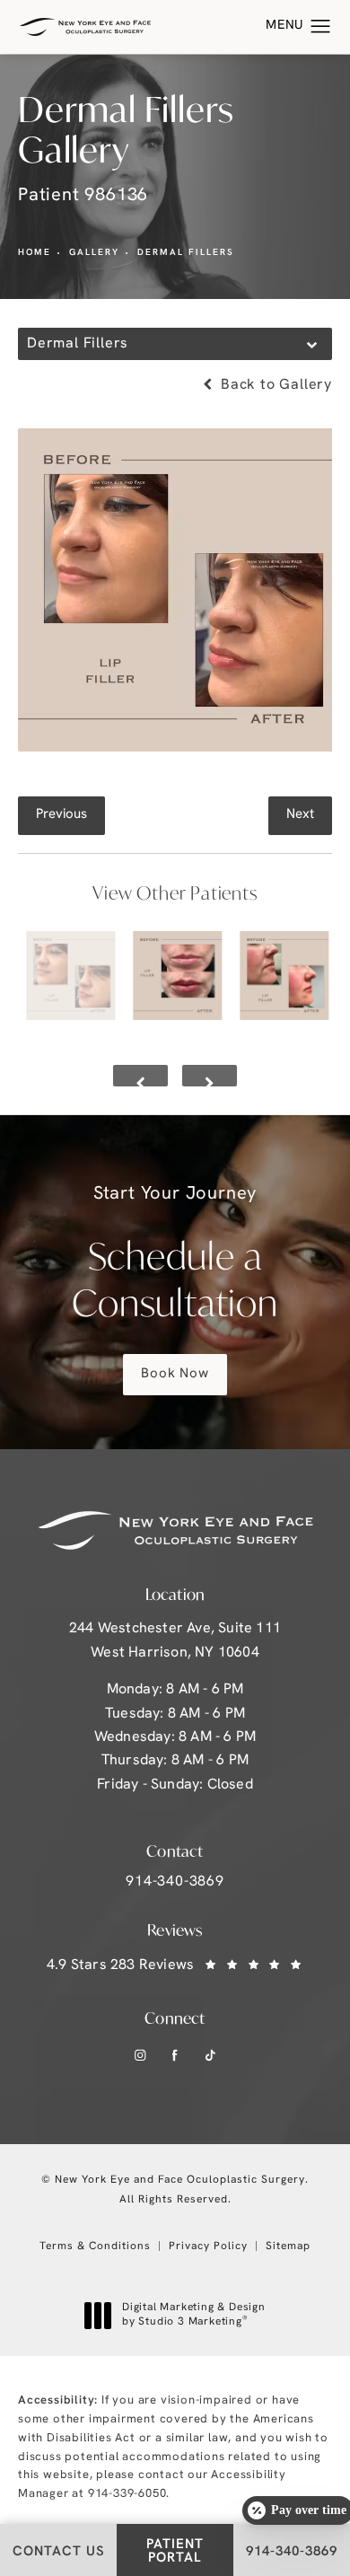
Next (300, 815)
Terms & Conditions (95, 2246)
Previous (61, 815)
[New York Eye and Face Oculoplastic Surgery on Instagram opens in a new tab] (140, 2055)
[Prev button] (140, 1076)
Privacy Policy (208, 2246)
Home (35, 253)
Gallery (94, 253)
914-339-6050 (127, 2494)
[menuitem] (140, 2055)
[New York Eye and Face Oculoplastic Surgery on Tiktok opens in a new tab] (210, 2055)
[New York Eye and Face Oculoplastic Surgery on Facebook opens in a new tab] (175, 2055)
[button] (321, 27)
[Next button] (210, 1076)
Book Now (175, 1374)
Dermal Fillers (186, 253)
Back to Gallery (274, 385)
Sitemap (288, 2246)
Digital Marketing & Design (193, 2316)
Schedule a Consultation (175, 1256)
